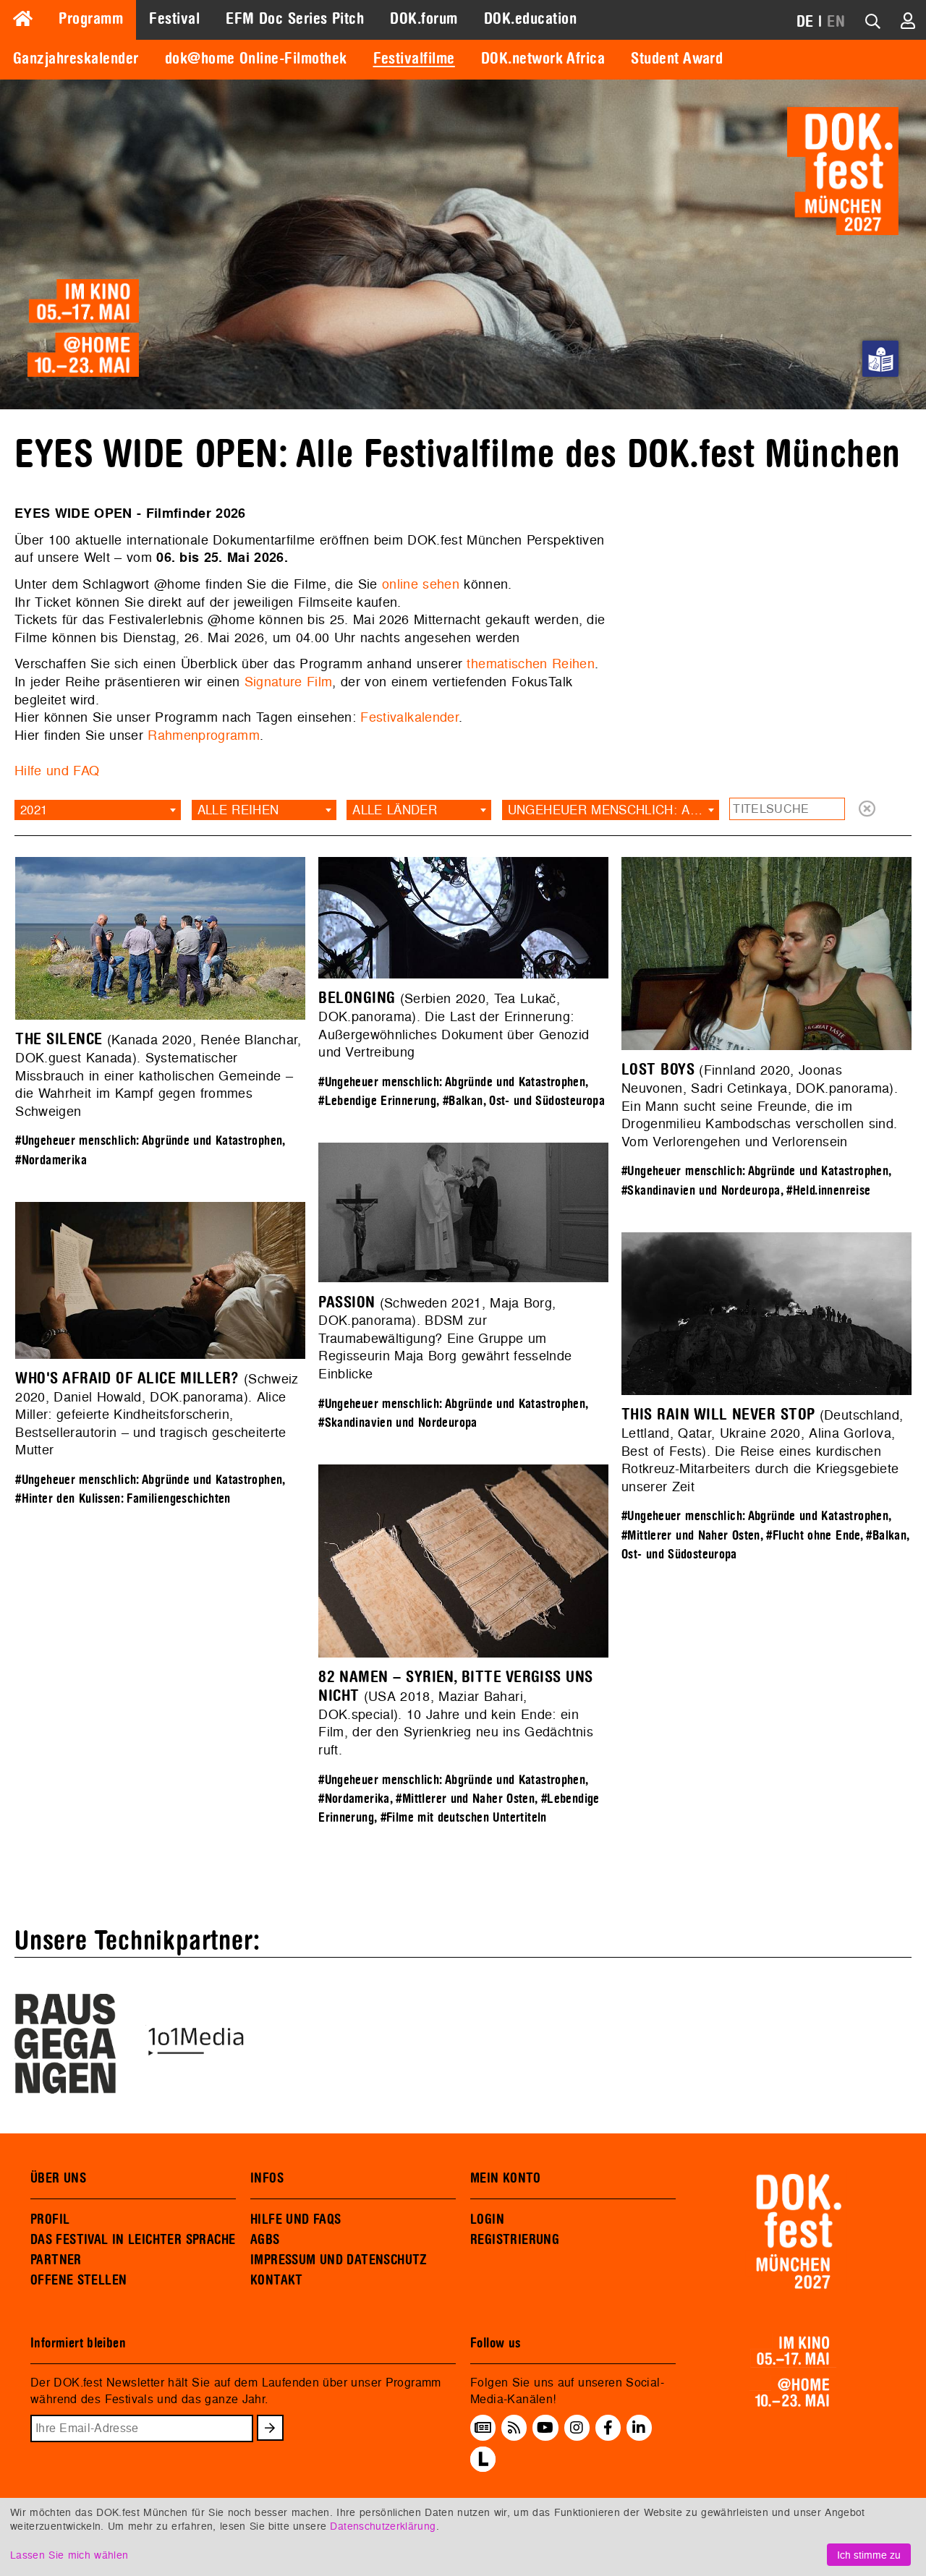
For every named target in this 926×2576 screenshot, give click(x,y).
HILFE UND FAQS (296, 2219)
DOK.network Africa (543, 59)
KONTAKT (277, 2280)
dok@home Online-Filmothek (256, 59)
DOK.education (530, 19)
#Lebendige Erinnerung (377, 1101)
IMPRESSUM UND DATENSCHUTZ (339, 2260)
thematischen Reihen (531, 664)
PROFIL (50, 2219)
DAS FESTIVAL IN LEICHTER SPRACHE (133, 2240)
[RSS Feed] (514, 2428)
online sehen (421, 584)
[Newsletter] (483, 2428)
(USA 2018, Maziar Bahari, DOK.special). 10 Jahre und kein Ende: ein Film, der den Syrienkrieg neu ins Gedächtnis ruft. (456, 1714)
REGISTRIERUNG (515, 2240)
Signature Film (289, 682)
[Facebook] (608, 2428)
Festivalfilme (414, 59)
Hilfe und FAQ (57, 771)
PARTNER (56, 2260)
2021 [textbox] (34, 810)
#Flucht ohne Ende (813, 1536)
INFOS (267, 2178)
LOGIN (487, 2219)
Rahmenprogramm (204, 735)
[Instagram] (577, 2428)
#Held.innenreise (828, 1191)
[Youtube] (545, 2428)
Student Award (677, 59)
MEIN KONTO (506, 2178)
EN (836, 22)
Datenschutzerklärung (383, 2526)
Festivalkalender (409, 717)
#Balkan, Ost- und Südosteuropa (524, 1101)
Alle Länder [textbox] (395, 810)
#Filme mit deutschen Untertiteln (464, 1818)
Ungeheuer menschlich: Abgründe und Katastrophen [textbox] (613, 810)
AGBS (265, 2240)
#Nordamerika (51, 1160)
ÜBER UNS (58, 2178)
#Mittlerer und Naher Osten (691, 1536)
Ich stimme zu (869, 2555)
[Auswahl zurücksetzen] (867, 810)
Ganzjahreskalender (76, 59)
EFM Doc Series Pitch (295, 19)
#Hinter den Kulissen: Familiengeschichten (123, 1499)
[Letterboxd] (483, 2468)
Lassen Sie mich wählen (69, 2555)
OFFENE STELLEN (78, 2280)
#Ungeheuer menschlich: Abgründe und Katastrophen (149, 1141)
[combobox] (98, 810)
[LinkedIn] (639, 2428)
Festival (174, 19)
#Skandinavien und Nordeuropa (701, 1191)
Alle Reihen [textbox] (238, 810)
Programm (91, 19)
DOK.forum (424, 19)
